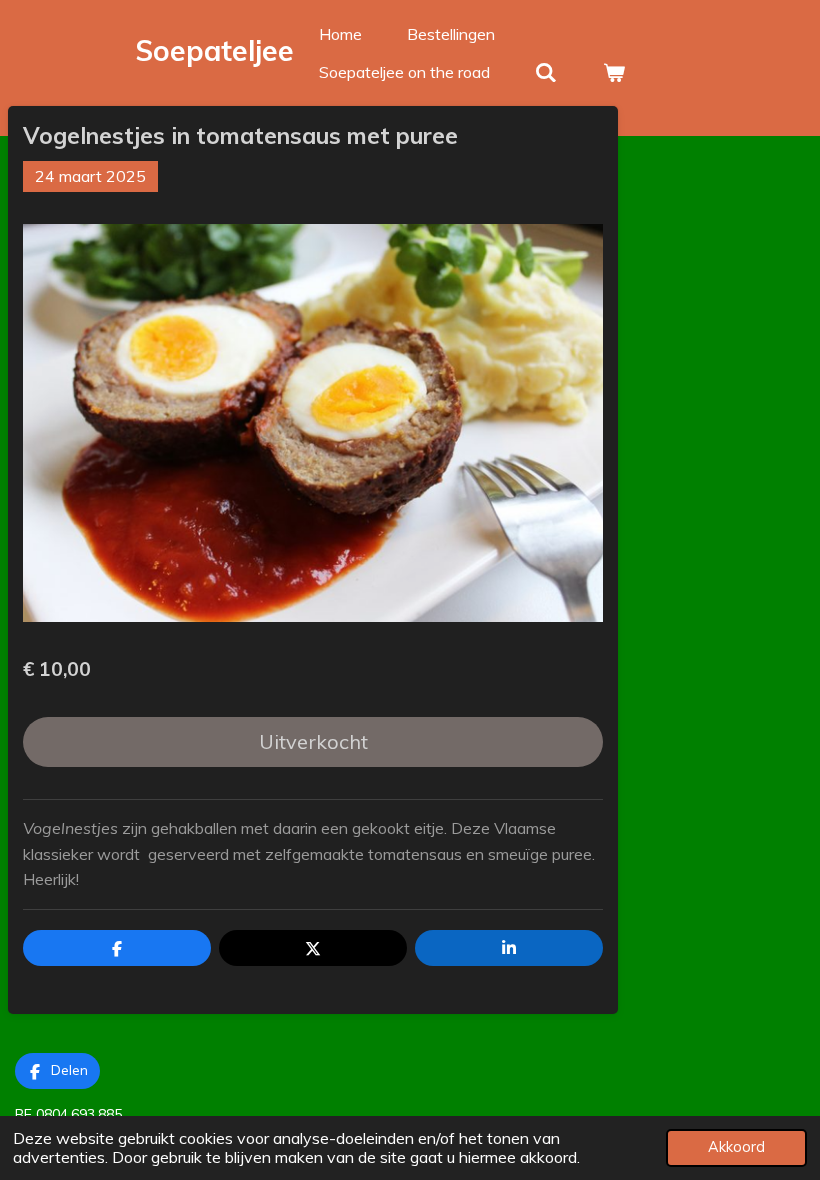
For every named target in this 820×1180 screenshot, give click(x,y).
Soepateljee (214, 50)
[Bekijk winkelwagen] (613, 72)
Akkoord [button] (736, 1147)
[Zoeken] (546, 72)
